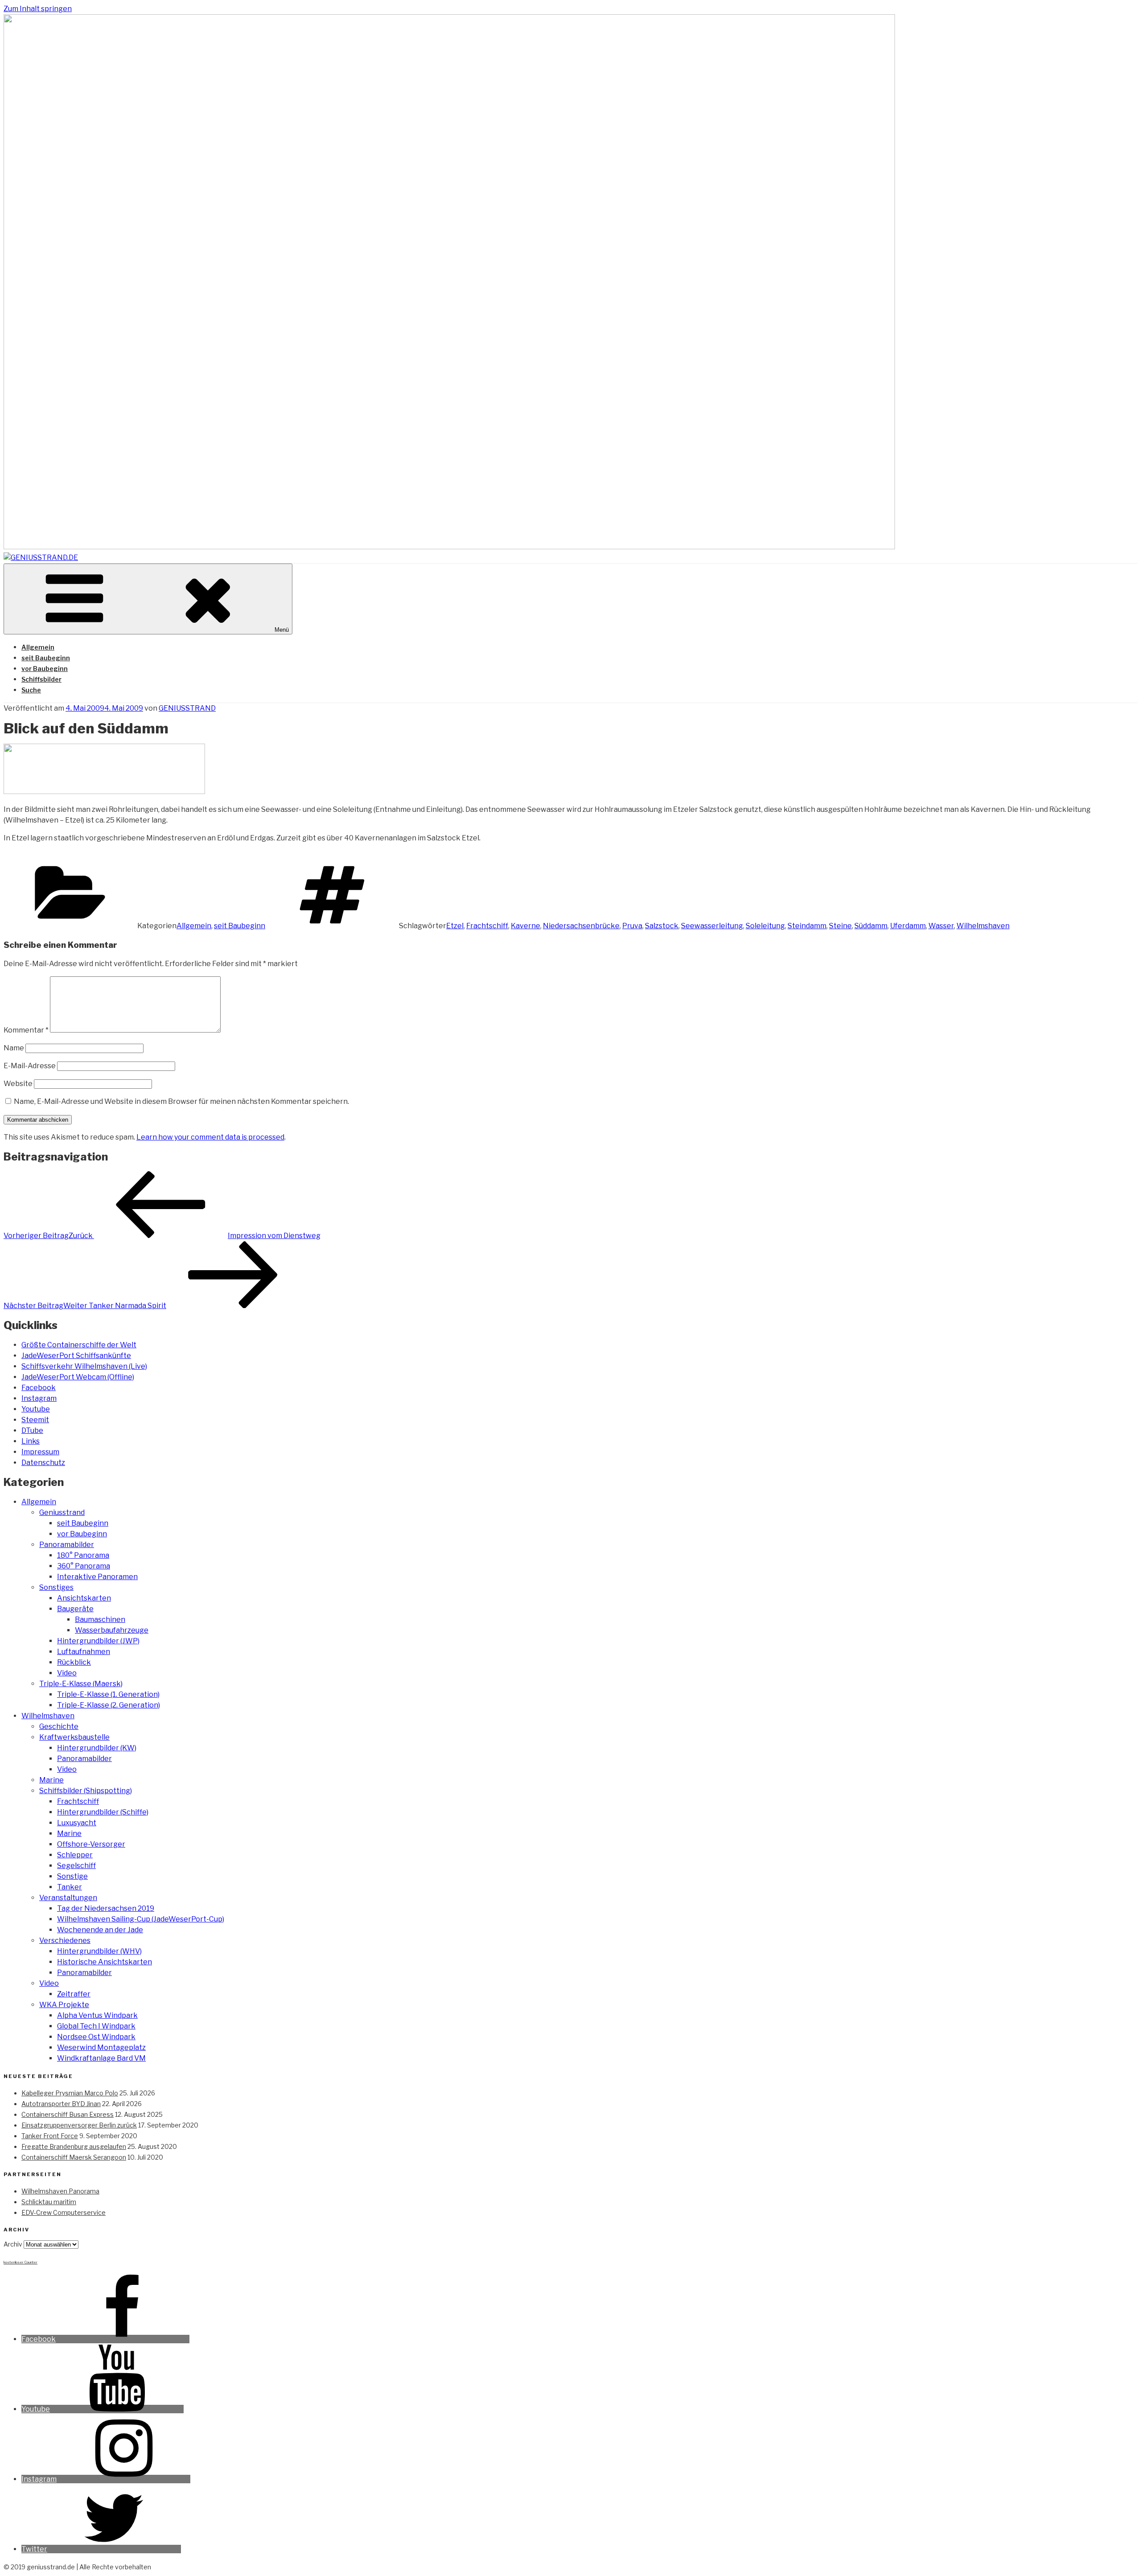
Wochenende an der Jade (100, 1930)
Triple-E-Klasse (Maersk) (81, 1684)
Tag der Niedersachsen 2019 (106, 1908)
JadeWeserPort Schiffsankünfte (76, 1356)
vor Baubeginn (45, 669)
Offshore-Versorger (91, 1844)
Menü (282, 630)
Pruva (632, 926)
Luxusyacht (77, 1823)
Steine (840, 926)
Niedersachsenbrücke (581, 926)
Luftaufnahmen (84, 1652)
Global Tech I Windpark (96, 2026)
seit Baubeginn (46, 658)
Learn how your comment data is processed (210, 1137)
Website (18, 1084)
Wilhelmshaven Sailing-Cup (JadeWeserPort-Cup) (141, 1919)
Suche (31, 690)
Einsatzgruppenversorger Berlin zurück (79, 2125)
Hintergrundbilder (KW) (97, 1748)
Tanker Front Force (50, 2136)
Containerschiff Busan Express (68, 2114)
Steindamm (807, 926)
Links (31, 1441)
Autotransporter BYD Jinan (61, 2104)
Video (67, 1673)
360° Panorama (84, 1566)
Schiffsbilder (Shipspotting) (86, 1791)
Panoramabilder (67, 1545)
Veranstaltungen (68, 1898)
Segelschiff (76, 1866)
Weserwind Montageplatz (101, 2047)
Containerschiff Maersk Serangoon (74, 2157)
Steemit (35, 1420)
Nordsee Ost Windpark (96, 2037)
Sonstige (72, 1876)
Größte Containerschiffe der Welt (79, 1345)
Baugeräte (75, 1609)
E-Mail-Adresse (30, 1066)
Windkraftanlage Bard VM (101, 2058)
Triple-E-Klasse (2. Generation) (109, 1705)
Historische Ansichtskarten (105, 1962)
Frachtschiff (487, 926)
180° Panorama (83, 1555)
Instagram (39, 1398)
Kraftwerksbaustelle (74, 1737)
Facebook (39, 1388)
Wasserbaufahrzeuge (112, 1630)
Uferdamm (908, 926)
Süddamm (871, 926)
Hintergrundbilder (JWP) (98, 1641)
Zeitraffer (74, 1994)
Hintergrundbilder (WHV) (99, 1951)
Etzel (455, 926)
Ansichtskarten (84, 1598)
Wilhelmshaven (983, 926)
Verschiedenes (65, 1940)
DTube (32, 1430)
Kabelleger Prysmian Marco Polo (70, 2093)
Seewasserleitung (712, 926)
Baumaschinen (100, 1619)
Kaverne (525, 926)
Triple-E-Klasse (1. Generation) (108, 1694)
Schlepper (75, 1855)
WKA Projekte (64, 2005)
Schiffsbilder (41, 679)
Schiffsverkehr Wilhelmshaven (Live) (84, 1366)
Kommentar (26, 1030)
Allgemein (38, 647)
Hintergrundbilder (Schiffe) (103, 1812)
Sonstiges (56, 1587)
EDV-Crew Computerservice (64, 2212)
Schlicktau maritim (49, 2202)
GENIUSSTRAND (187, 708)
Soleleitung (765, 926)
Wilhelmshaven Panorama (60, 2191)
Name (14, 1048)
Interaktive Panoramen (97, 1577)
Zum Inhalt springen (38, 9)
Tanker (70, 1887)
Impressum (40, 1452)
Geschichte (59, 1726)
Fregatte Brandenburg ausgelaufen (74, 2146)
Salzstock (662, 926)
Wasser (941, 926)
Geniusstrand (62, 1512)
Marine (51, 1780)
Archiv (13, 2244)
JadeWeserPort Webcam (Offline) (78, 1377)
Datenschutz (43, 1463)
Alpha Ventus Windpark (97, 2015)
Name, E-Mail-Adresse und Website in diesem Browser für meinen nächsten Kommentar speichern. (181, 1101)
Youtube (36, 1409)
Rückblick (74, 1662)
